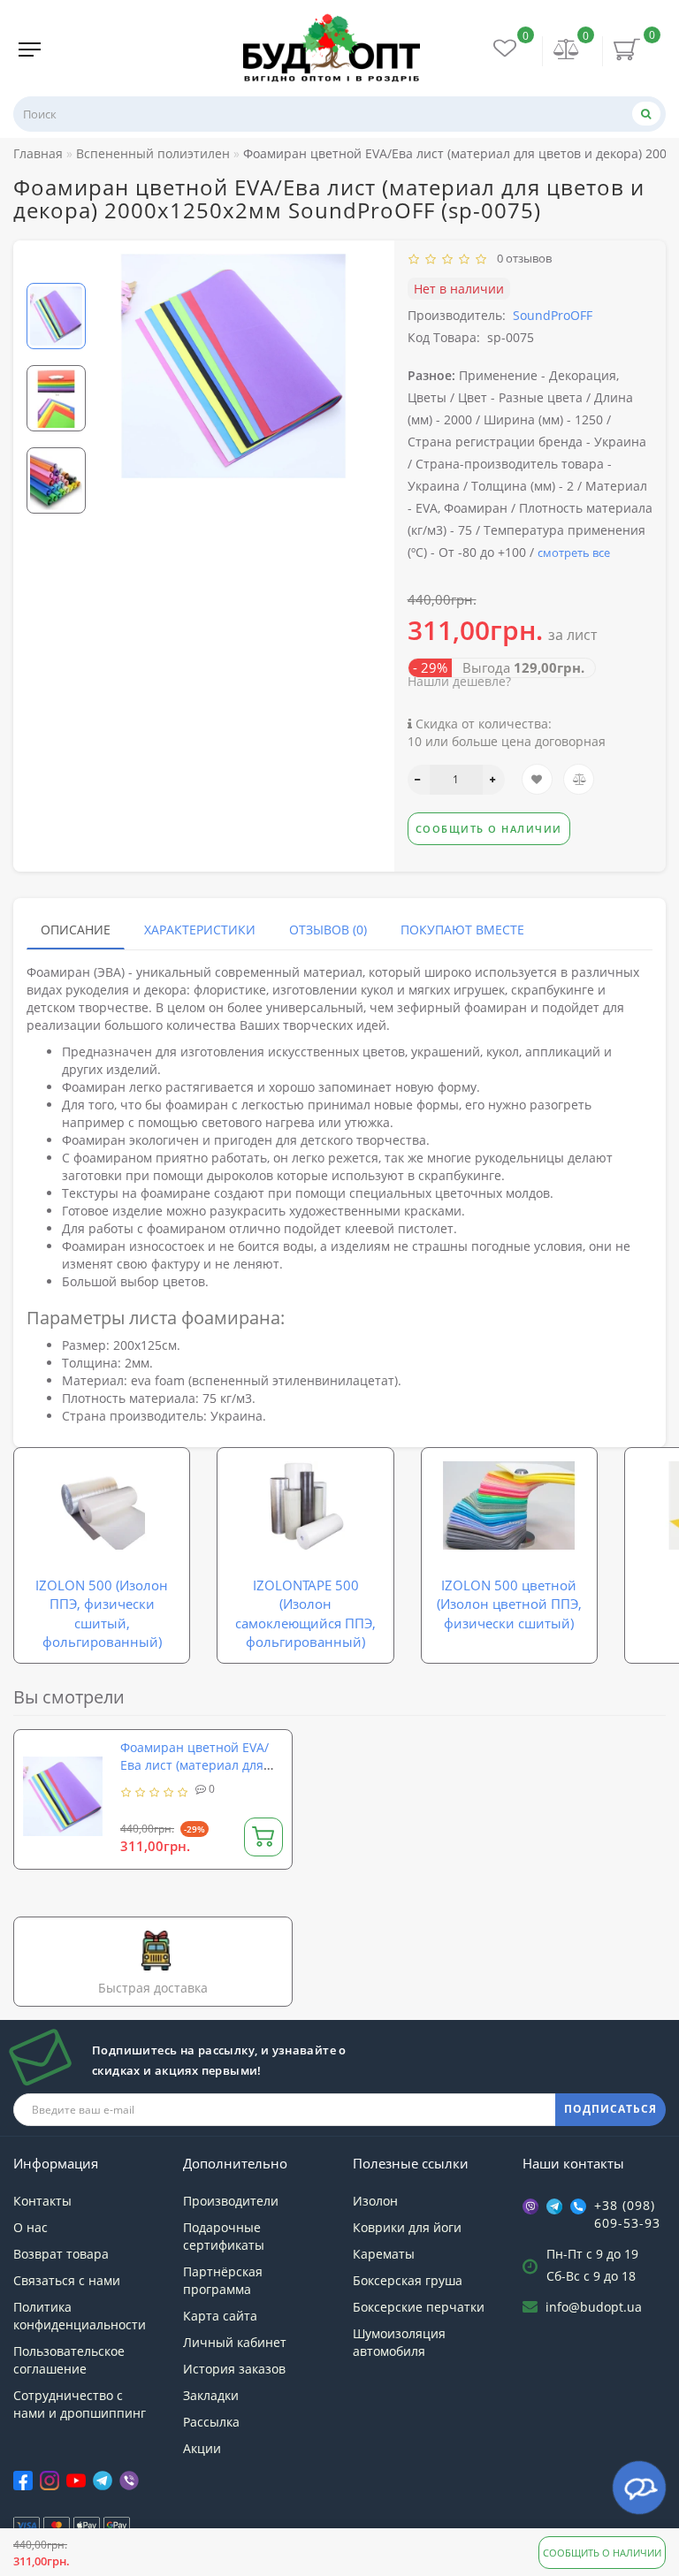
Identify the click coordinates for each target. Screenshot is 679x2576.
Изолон (375, 2201)
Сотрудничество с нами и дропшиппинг (80, 2404)
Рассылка (211, 2422)
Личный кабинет (235, 2342)
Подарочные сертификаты (224, 2236)
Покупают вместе (462, 930)
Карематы (384, 2254)
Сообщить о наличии (602, 2553)
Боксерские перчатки (419, 2307)
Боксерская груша (408, 2280)
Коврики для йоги (407, 2227)
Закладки (211, 2395)
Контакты (42, 2201)
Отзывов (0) (328, 930)
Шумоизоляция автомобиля (399, 2342)
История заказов (234, 2369)
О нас (31, 2227)
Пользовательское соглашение (69, 2360)
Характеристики (200, 930)
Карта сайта (220, 2316)
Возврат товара (61, 2254)
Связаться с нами (67, 2280)
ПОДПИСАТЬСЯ (610, 2109)
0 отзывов (522, 258)
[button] (56, 268)
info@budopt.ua (594, 2307)
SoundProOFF (553, 315)
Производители (231, 2201)
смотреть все (574, 553)
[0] (567, 51)
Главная (38, 153)
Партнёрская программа (223, 2280)
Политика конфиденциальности (80, 2316)
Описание (76, 930)
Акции (202, 2448)
